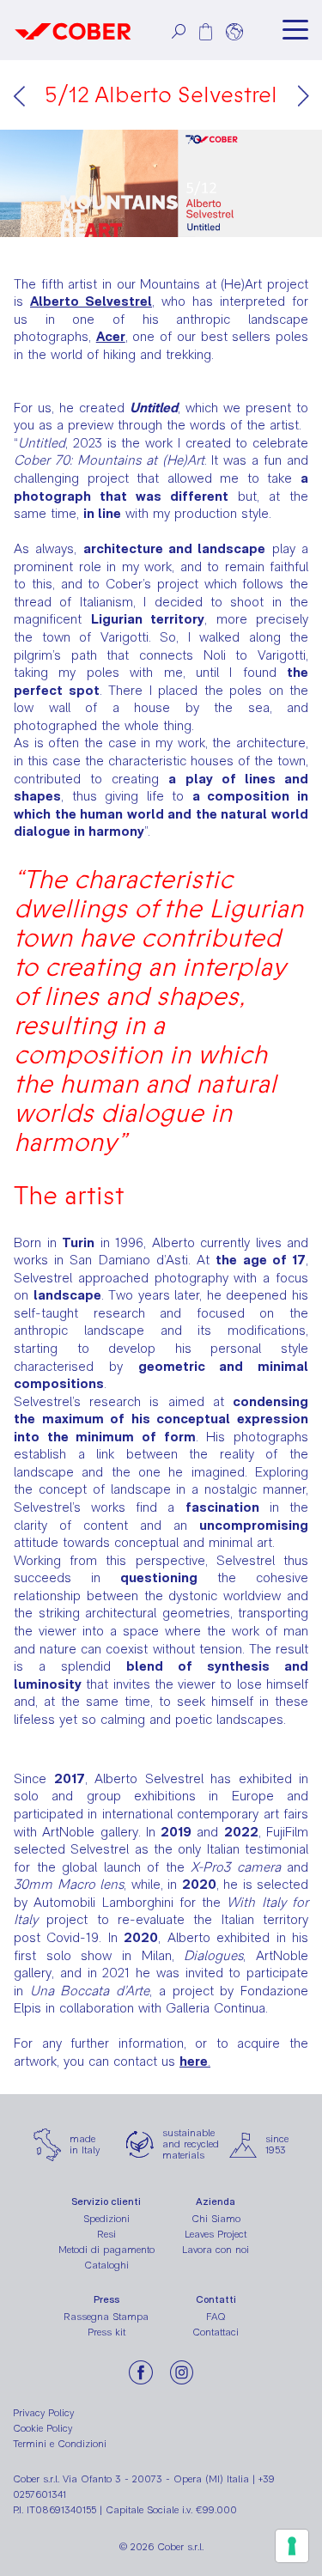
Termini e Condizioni (60, 2444)
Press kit (106, 2332)
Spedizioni (106, 2219)
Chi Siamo (216, 2219)
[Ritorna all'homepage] (73, 30)
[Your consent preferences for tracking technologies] (292, 2546)
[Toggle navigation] (295, 30)
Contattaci (216, 2332)
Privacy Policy (43, 2413)
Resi (106, 2234)
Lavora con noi (216, 2250)
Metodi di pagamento (106, 2250)
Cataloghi (106, 2265)
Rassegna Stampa (106, 2317)
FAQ (216, 2317)
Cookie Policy (43, 2428)
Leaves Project (216, 2234)
